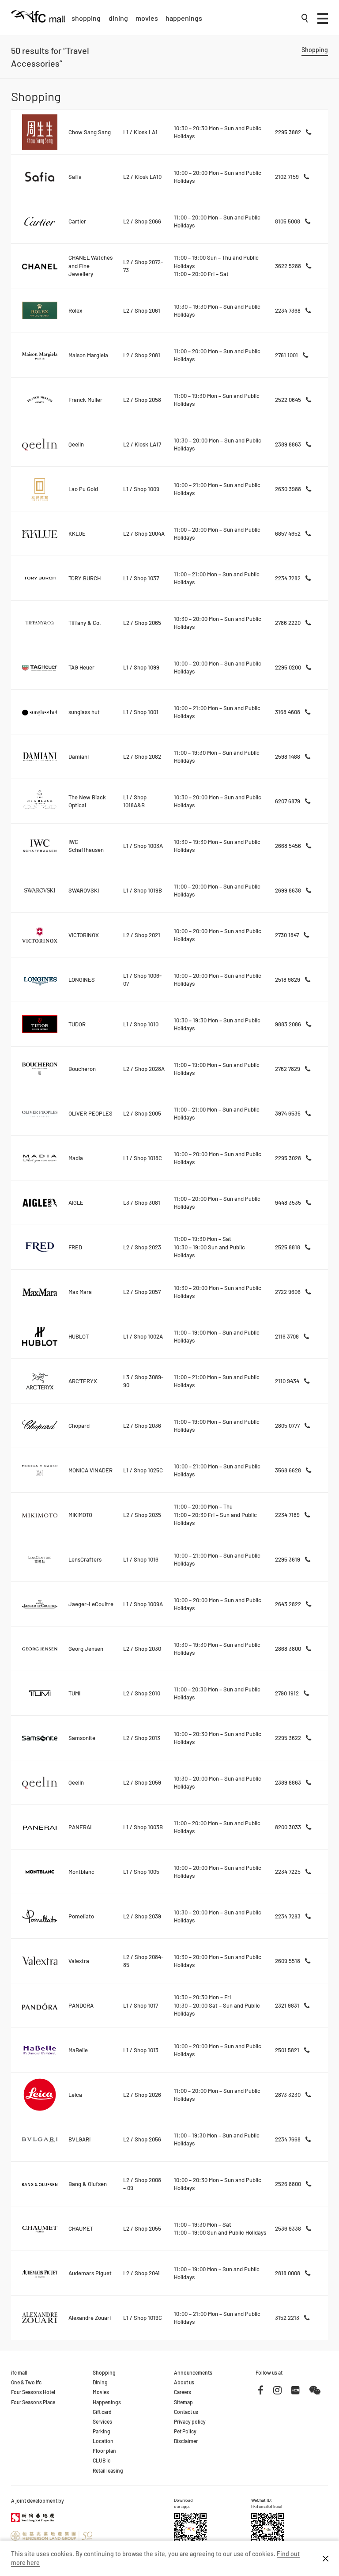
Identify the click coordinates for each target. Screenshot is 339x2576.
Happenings (184, 18)
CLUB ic (102, 2460)
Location (103, 2441)
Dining (118, 18)
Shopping (86, 18)
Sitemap (183, 2402)
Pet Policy (185, 2431)
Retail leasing (108, 2470)
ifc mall (19, 2372)
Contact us (186, 2412)
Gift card (102, 2412)
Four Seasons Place (33, 2402)
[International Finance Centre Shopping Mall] (38, 23)
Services (102, 2421)
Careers (183, 2392)
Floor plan (104, 2451)
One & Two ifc (26, 2382)
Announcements (193, 2372)
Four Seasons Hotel (33, 2392)
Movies (147, 18)
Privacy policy (190, 2421)
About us (184, 2382)
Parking (102, 2431)
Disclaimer (186, 2441)
